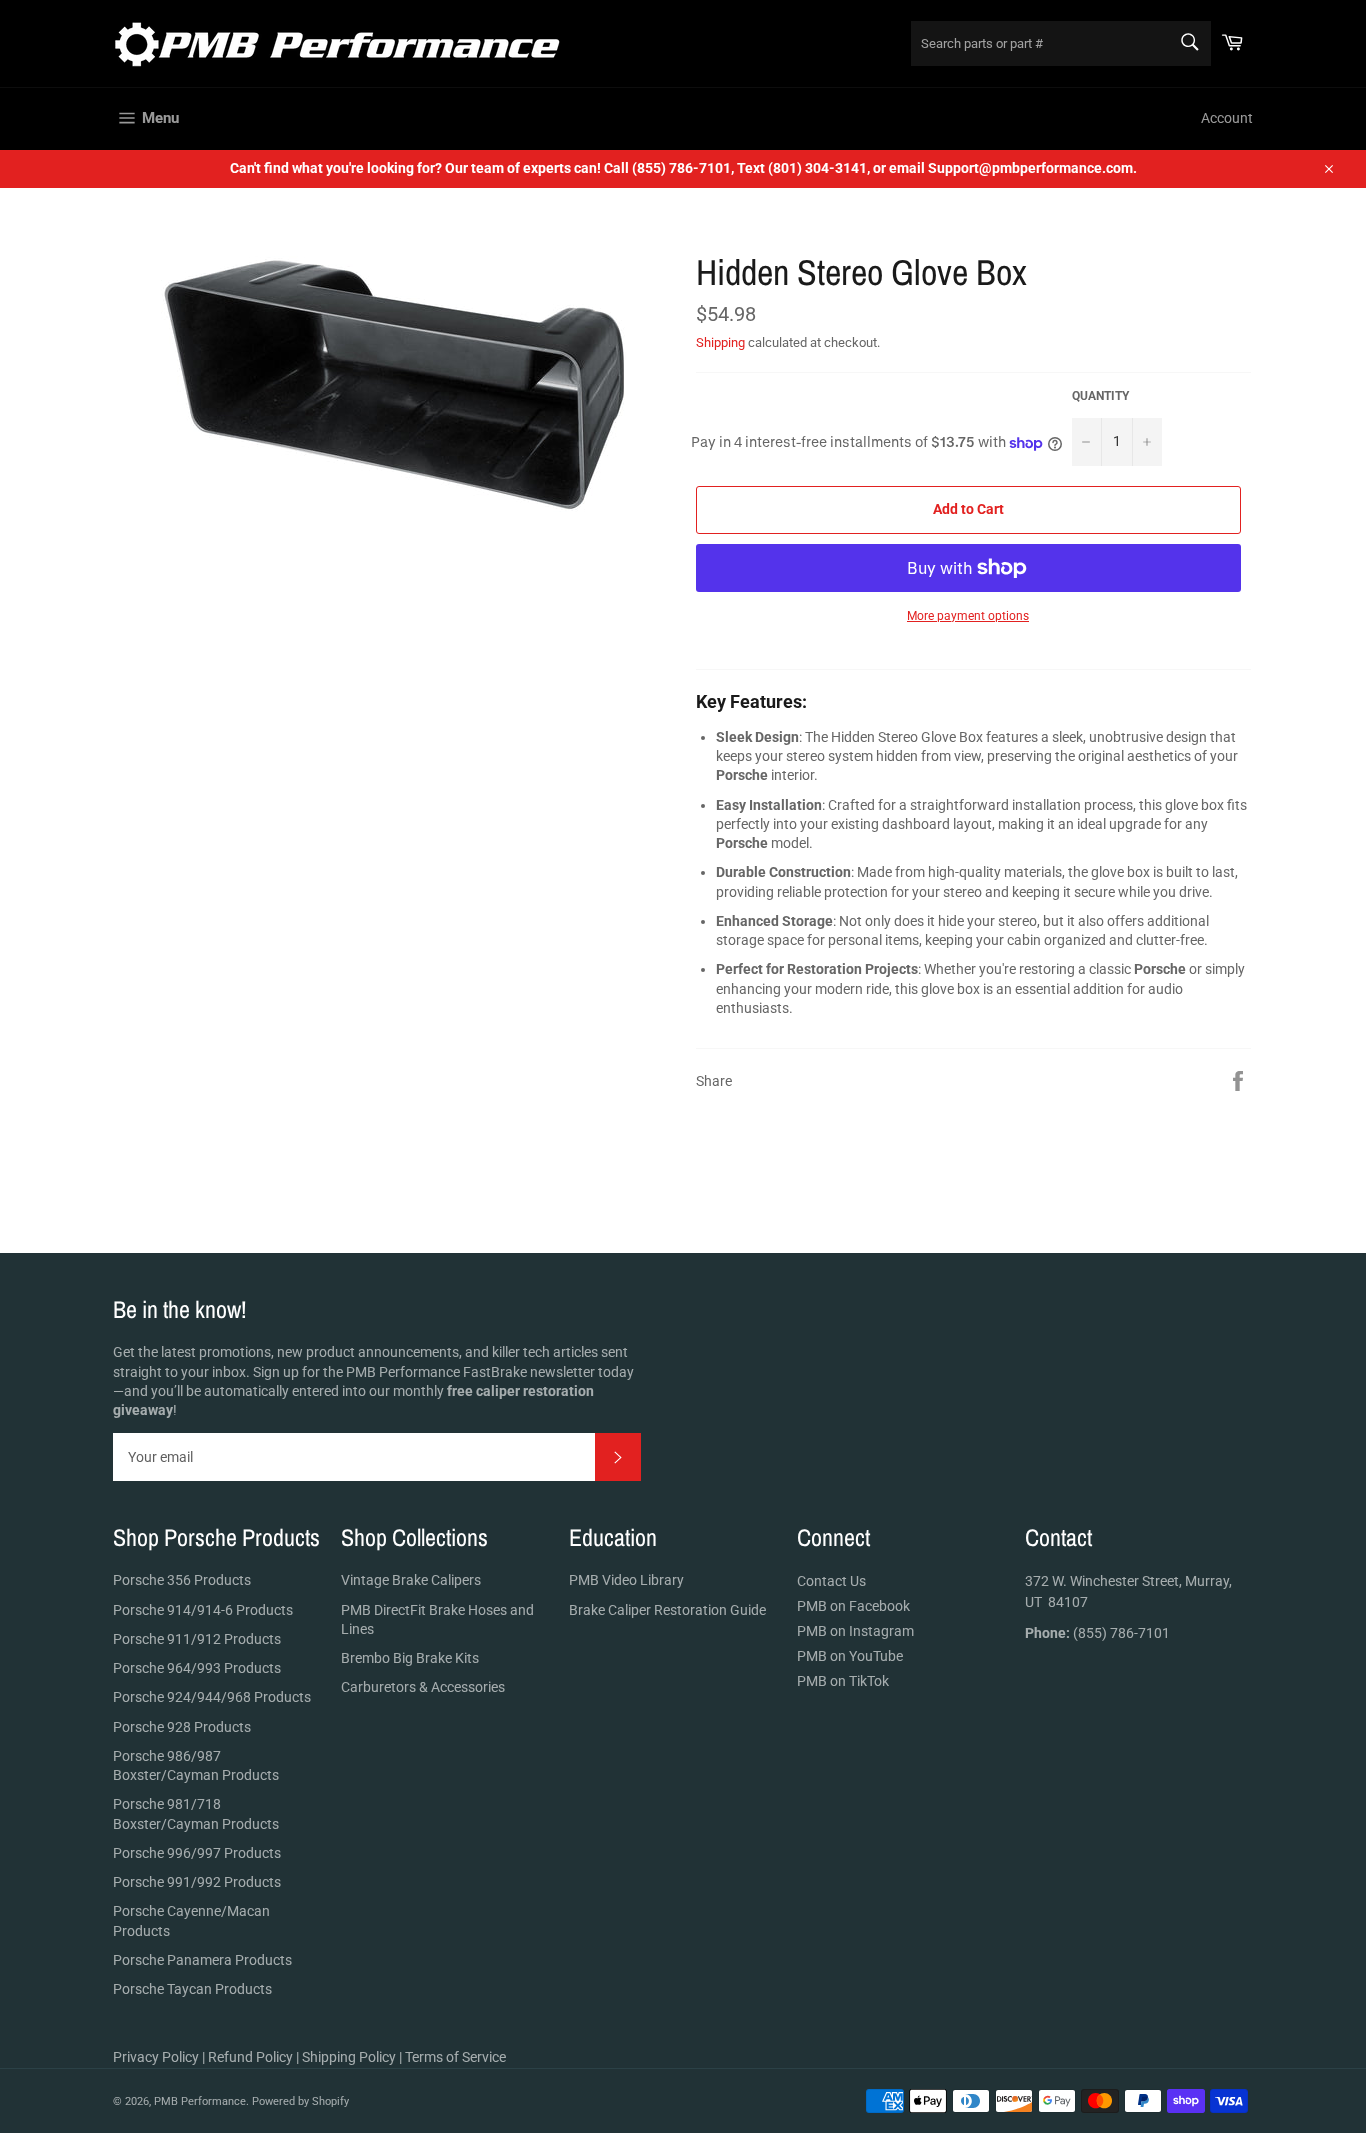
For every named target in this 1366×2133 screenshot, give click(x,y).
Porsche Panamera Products (202, 1960)
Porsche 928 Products (182, 1727)
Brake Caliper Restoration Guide (667, 1610)
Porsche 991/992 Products (197, 1882)
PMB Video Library (626, 1580)
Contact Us (831, 1581)
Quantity (1100, 396)
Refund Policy (250, 2057)
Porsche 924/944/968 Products (212, 1697)
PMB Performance (200, 2101)
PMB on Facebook (853, 1606)
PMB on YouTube (850, 1656)
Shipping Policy (349, 2057)
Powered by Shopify (300, 2101)
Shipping (720, 342)
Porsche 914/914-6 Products (203, 1610)
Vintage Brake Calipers (411, 1580)
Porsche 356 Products (182, 1580)
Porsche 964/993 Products (197, 1668)
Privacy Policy (156, 2057)
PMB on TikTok (843, 1681)
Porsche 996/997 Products (197, 1853)
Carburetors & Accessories (423, 1687)
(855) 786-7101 (1097, 1633)
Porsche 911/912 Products (197, 1639)
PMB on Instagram (855, 1631)
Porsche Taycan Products (192, 1989)
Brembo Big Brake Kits (410, 1658)
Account (1227, 118)
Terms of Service (455, 2057)
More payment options (968, 616)
